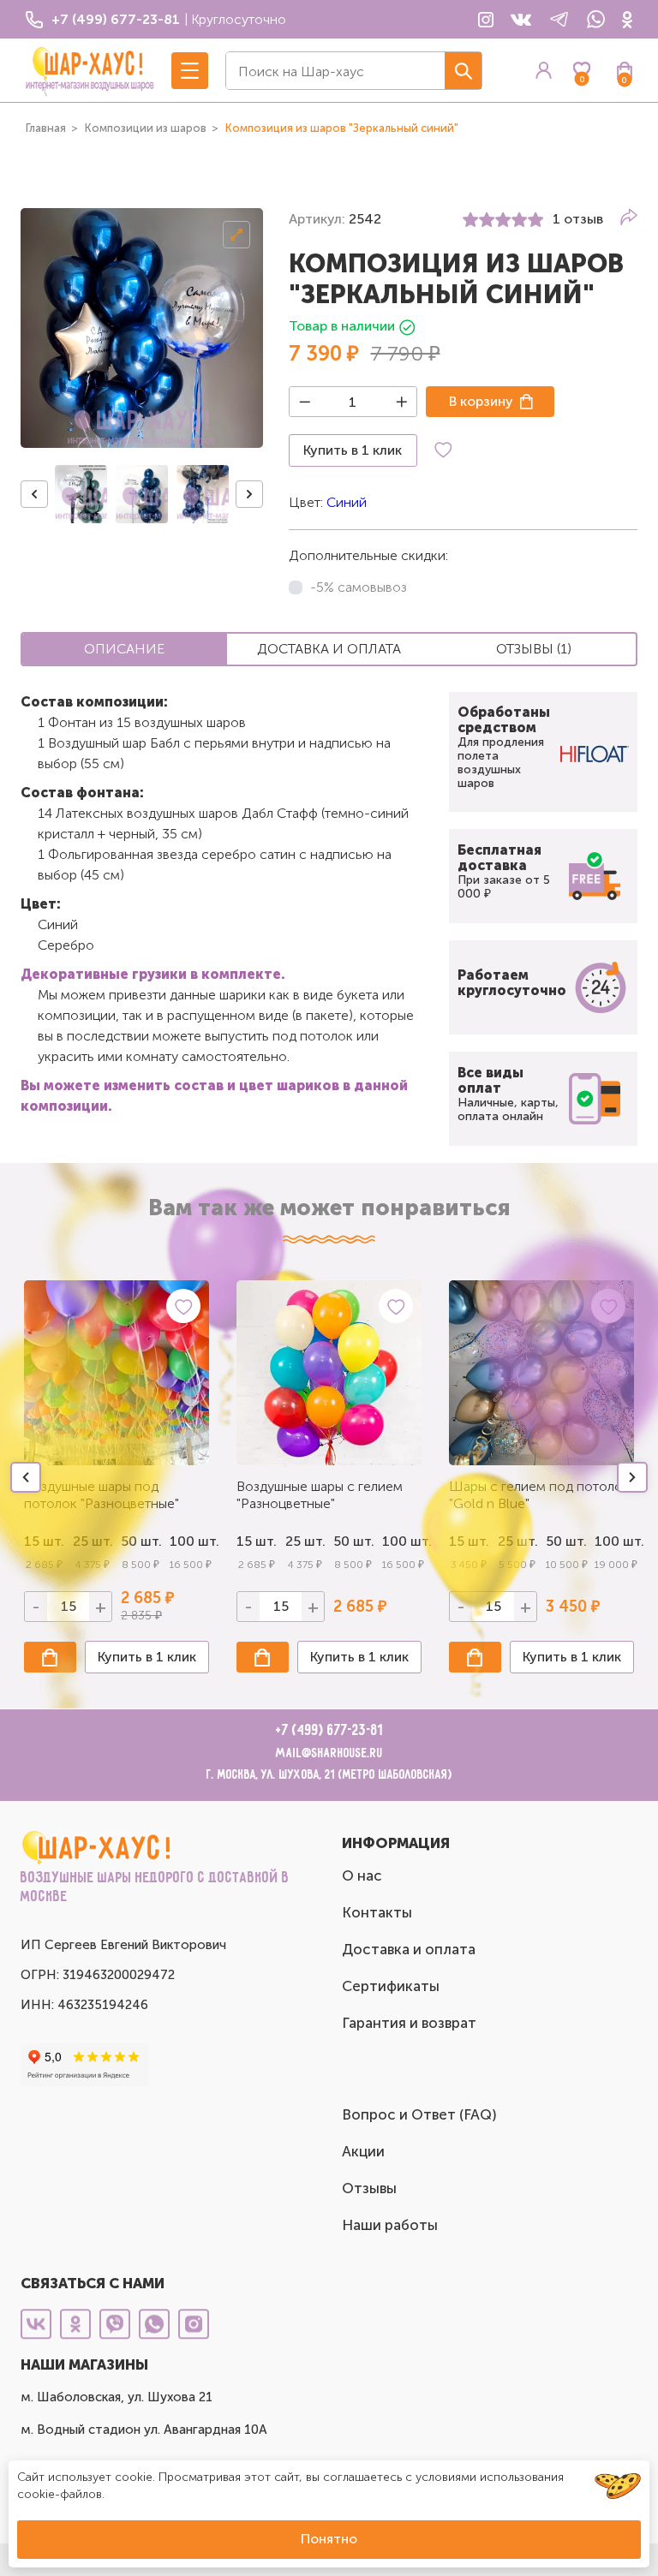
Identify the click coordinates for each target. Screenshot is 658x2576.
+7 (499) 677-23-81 (329, 1731)
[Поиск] (463, 71)
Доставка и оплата (409, 1949)
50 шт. (353, 1541)
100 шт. (190, 1541)
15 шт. (257, 1541)
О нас (362, 1875)
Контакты (377, 1912)
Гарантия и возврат (409, 2023)
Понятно (329, 2539)
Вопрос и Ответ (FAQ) (419, 2114)
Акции (363, 2151)
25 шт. (305, 1541)
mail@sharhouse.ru (329, 1753)
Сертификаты (391, 1986)
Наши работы (390, 2225)
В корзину (481, 401)
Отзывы (369, 2188)
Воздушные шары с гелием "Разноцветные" (320, 1495)
